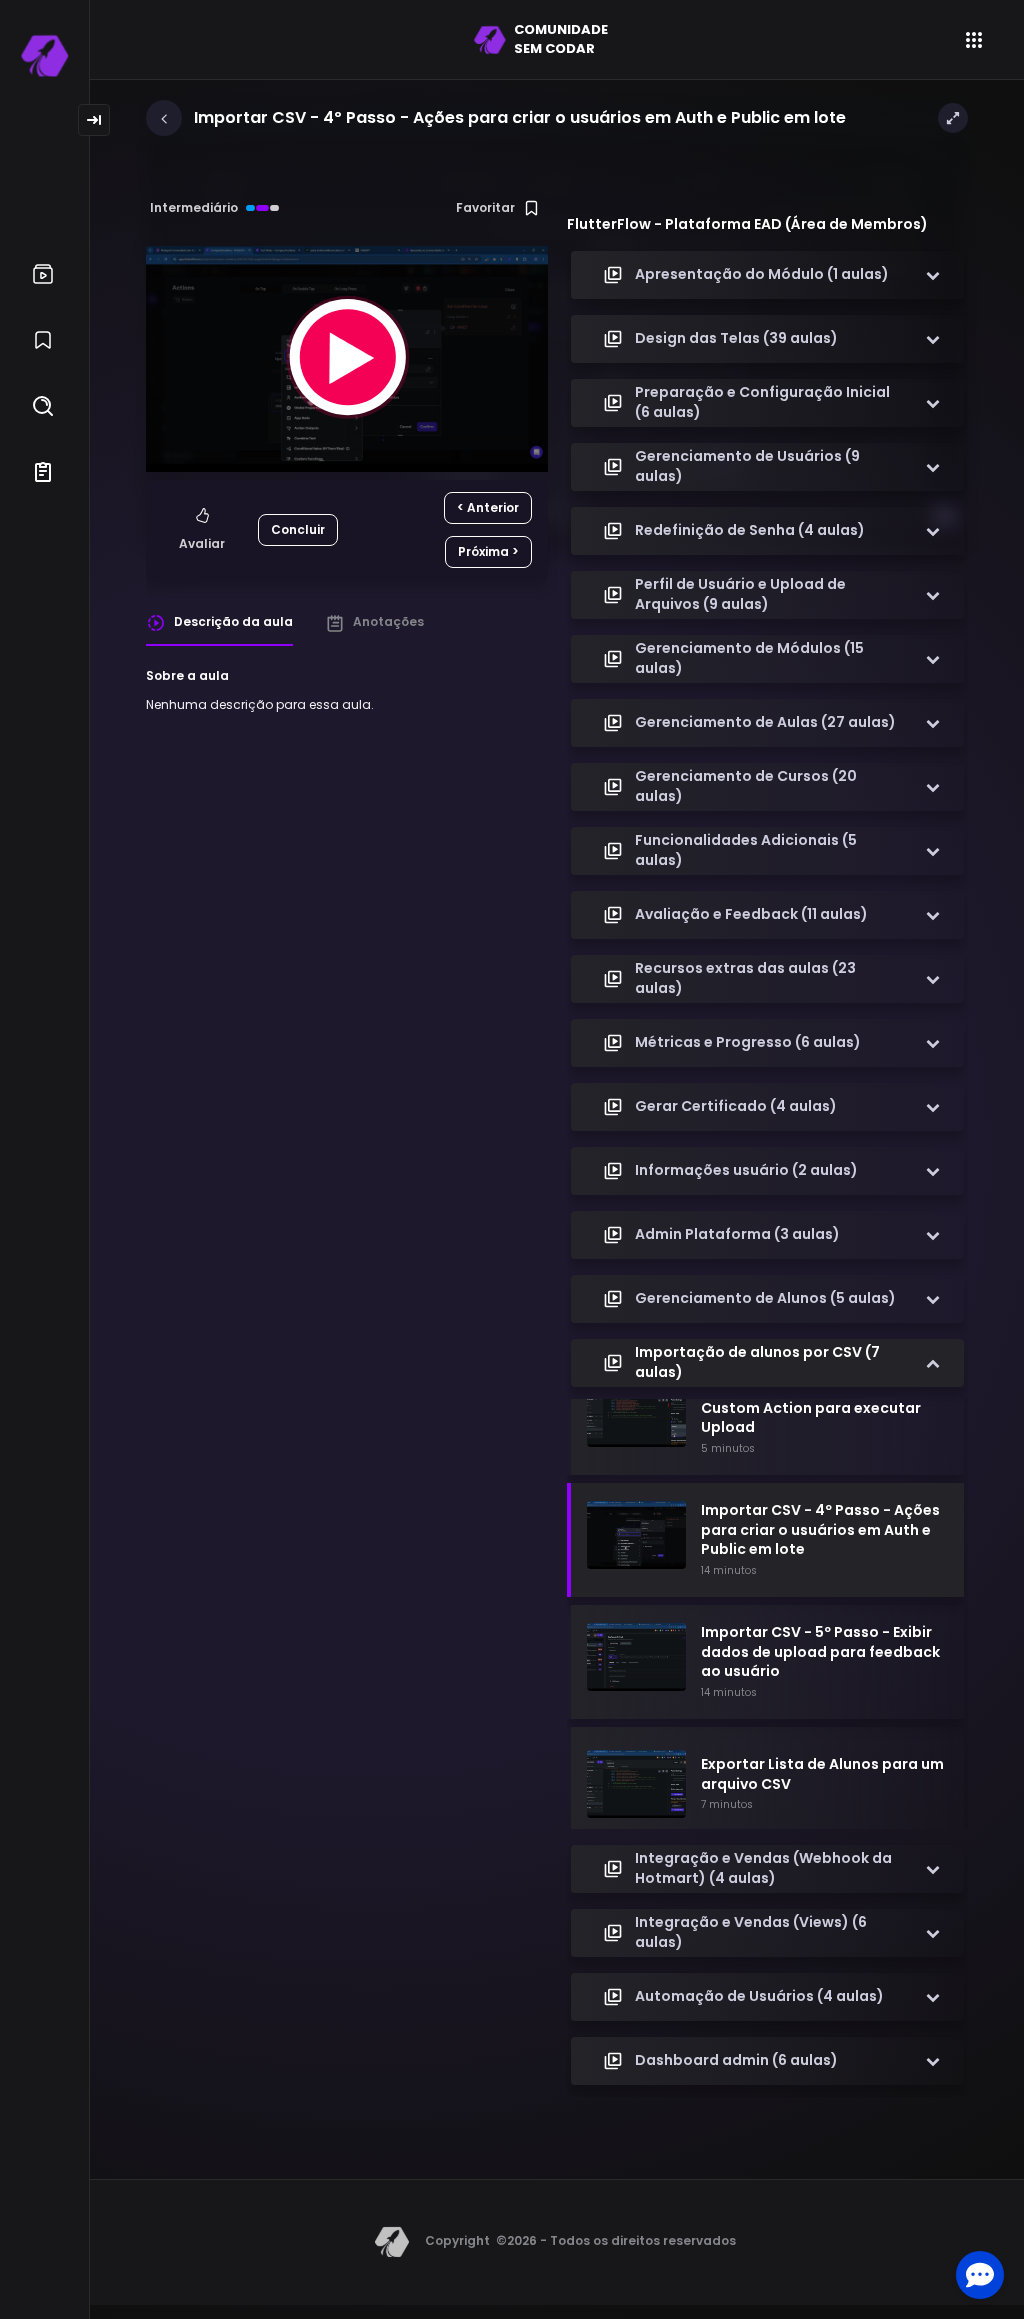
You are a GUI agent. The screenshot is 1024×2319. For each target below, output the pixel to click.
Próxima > (488, 551)
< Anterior (488, 507)
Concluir (298, 529)
